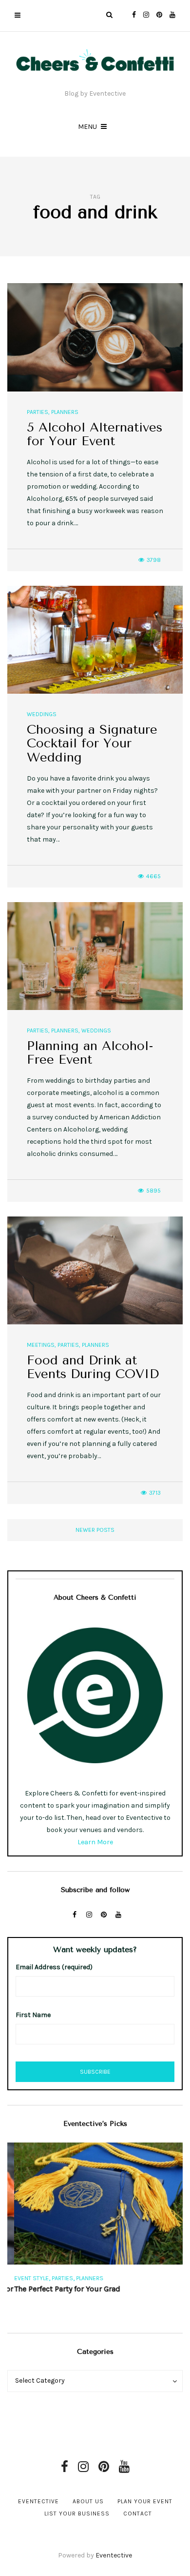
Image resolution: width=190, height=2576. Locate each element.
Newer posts (95, 1530)
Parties (38, 412)
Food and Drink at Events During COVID (93, 1367)
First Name (33, 2015)
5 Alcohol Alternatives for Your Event (95, 434)
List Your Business (77, 2514)
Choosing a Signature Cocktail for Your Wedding (92, 743)
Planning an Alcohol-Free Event (90, 1053)
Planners (65, 412)
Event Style (25, 2278)
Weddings (42, 714)
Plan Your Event (145, 2501)
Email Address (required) (54, 1967)
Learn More (95, 1842)
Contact (138, 2514)
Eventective (38, 2501)
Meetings (41, 1345)
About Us (88, 2501)
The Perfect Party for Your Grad (60, 2289)
